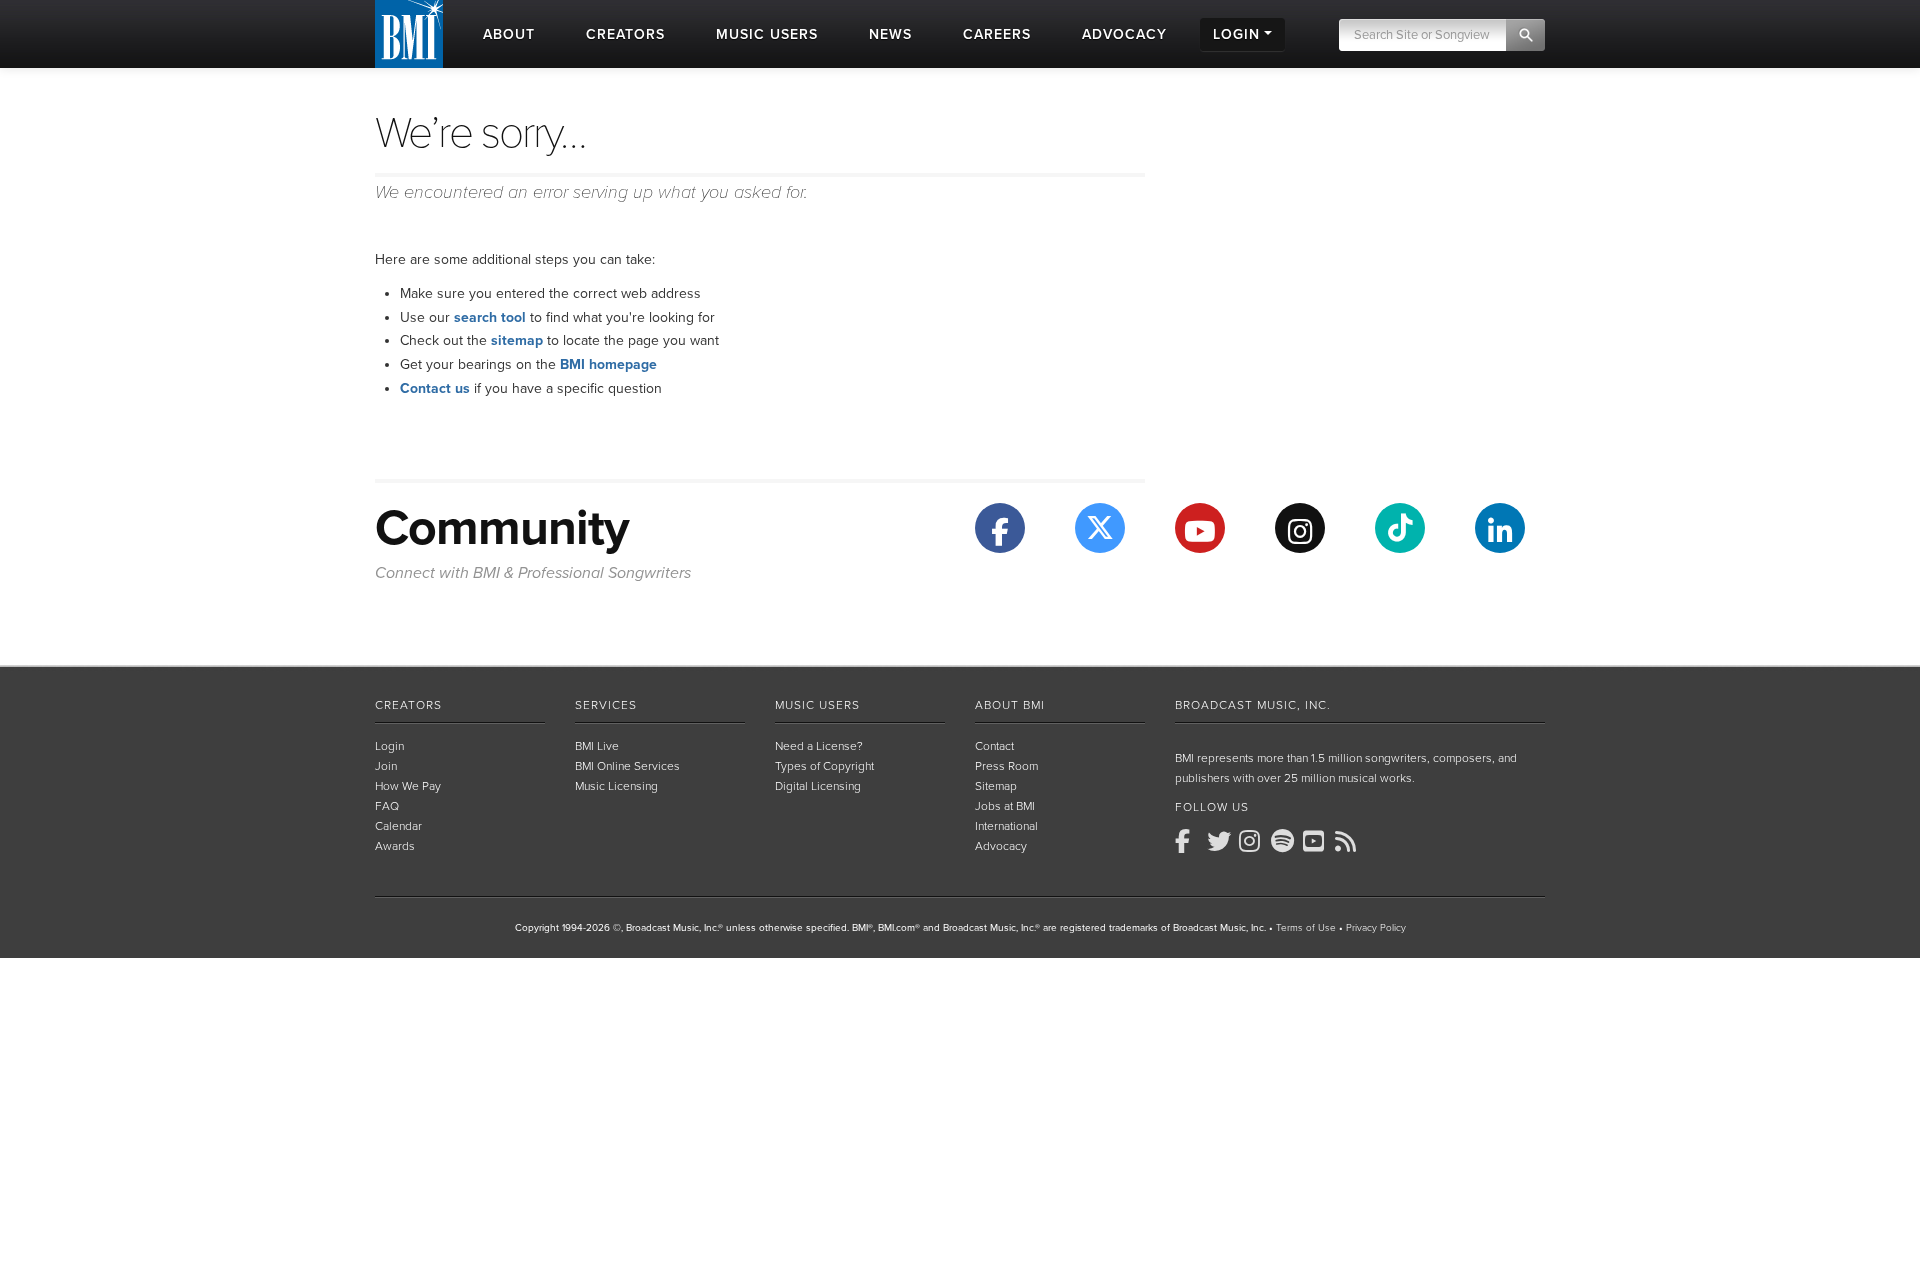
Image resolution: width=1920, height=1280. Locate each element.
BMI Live (597, 746)
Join (386, 766)
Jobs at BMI (1005, 806)
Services (606, 705)
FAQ (387, 806)
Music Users (817, 705)
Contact (994, 746)
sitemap (517, 340)
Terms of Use (1306, 928)
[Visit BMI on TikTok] (1400, 528)
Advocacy (1001, 846)
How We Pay (408, 786)
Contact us (435, 388)
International (1006, 826)
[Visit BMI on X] (1100, 528)
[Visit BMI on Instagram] (1300, 528)
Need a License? (819, 746)
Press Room (1006, 766)
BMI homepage (608, 364)
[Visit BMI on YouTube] (1200, 528)
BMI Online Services (627, 766)
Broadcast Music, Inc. (1253, 705)
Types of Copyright (824, 766)
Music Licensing (616, 786)
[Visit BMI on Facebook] (1000, 528)
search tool (490, 317)
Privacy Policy (1376, 928)
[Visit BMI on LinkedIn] (1500, 528)
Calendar (398, 826)
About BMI (1010, 705)
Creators (408, 705)
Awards (395, 846)
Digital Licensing (818, 786)
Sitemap (996, 786)
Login (389, 746)
